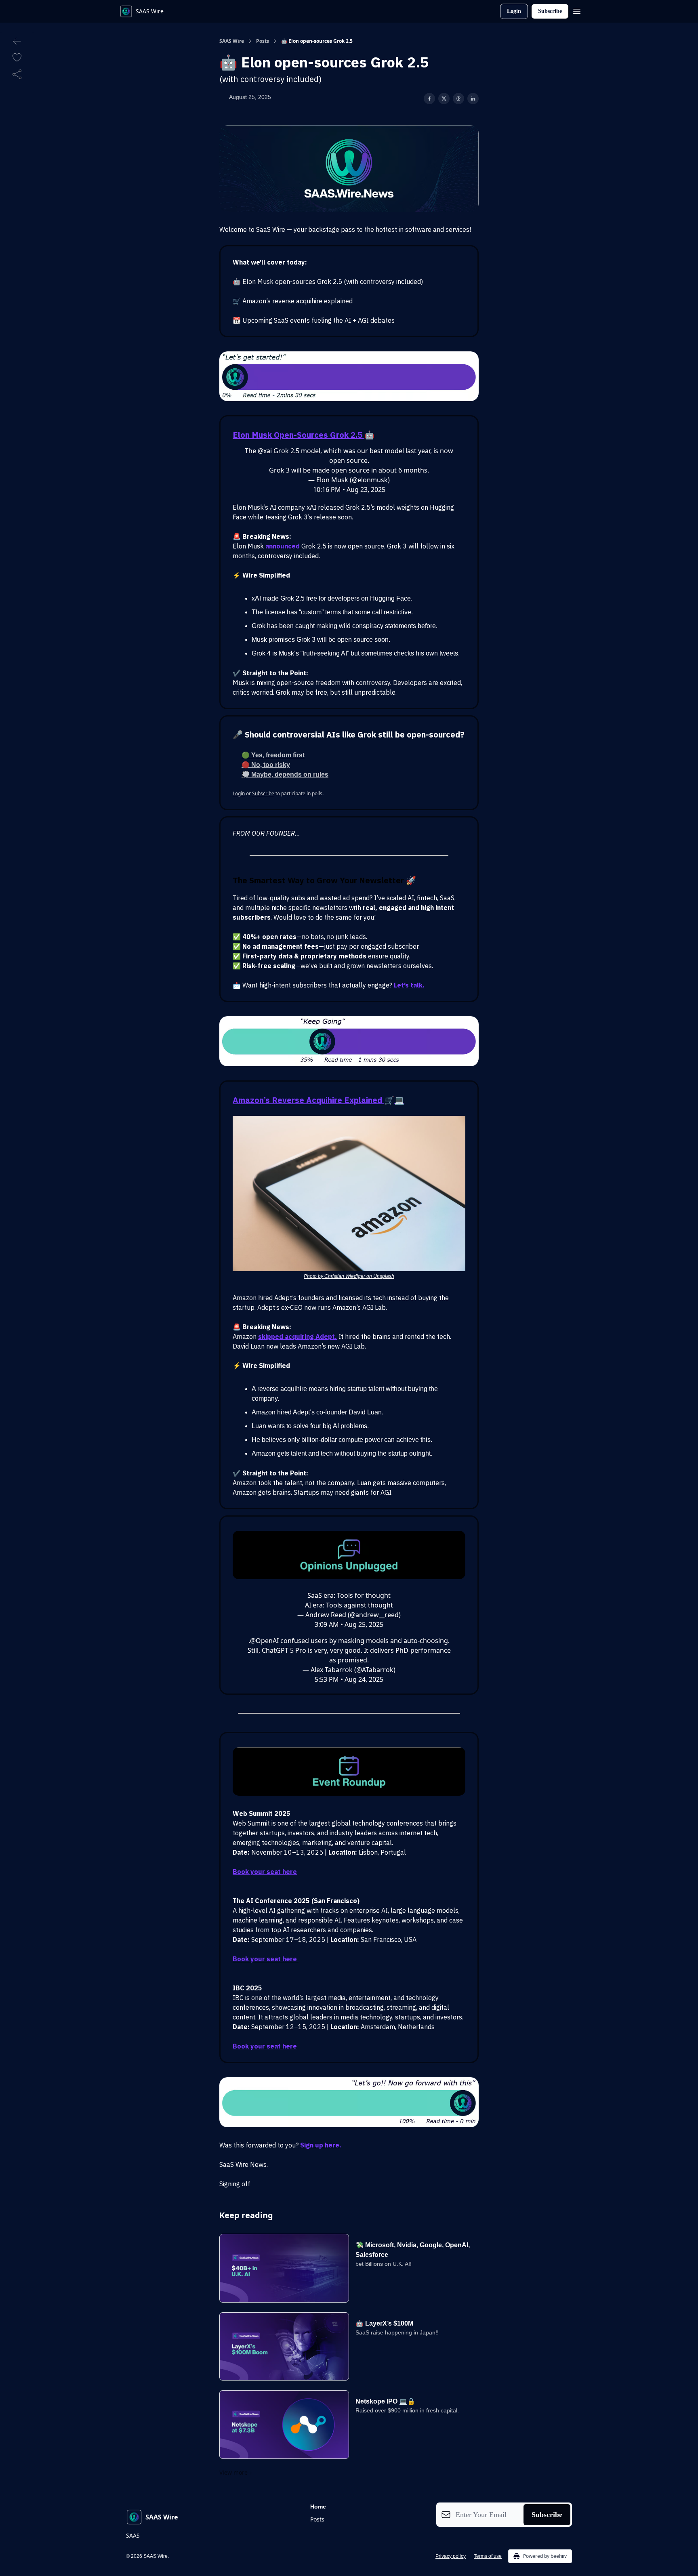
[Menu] (577, 10)
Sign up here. (321, 2145)
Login (514, 11)
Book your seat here (265, 1872)
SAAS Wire (232, 41)
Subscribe (550, 11)
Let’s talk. (409, 985)
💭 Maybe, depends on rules (285, 774)
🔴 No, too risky (266, 765)
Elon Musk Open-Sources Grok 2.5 (299, 435)
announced (283, 546)
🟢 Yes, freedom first (273, 755)
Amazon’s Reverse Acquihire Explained (308, 1100)
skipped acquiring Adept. (297, 1336)
